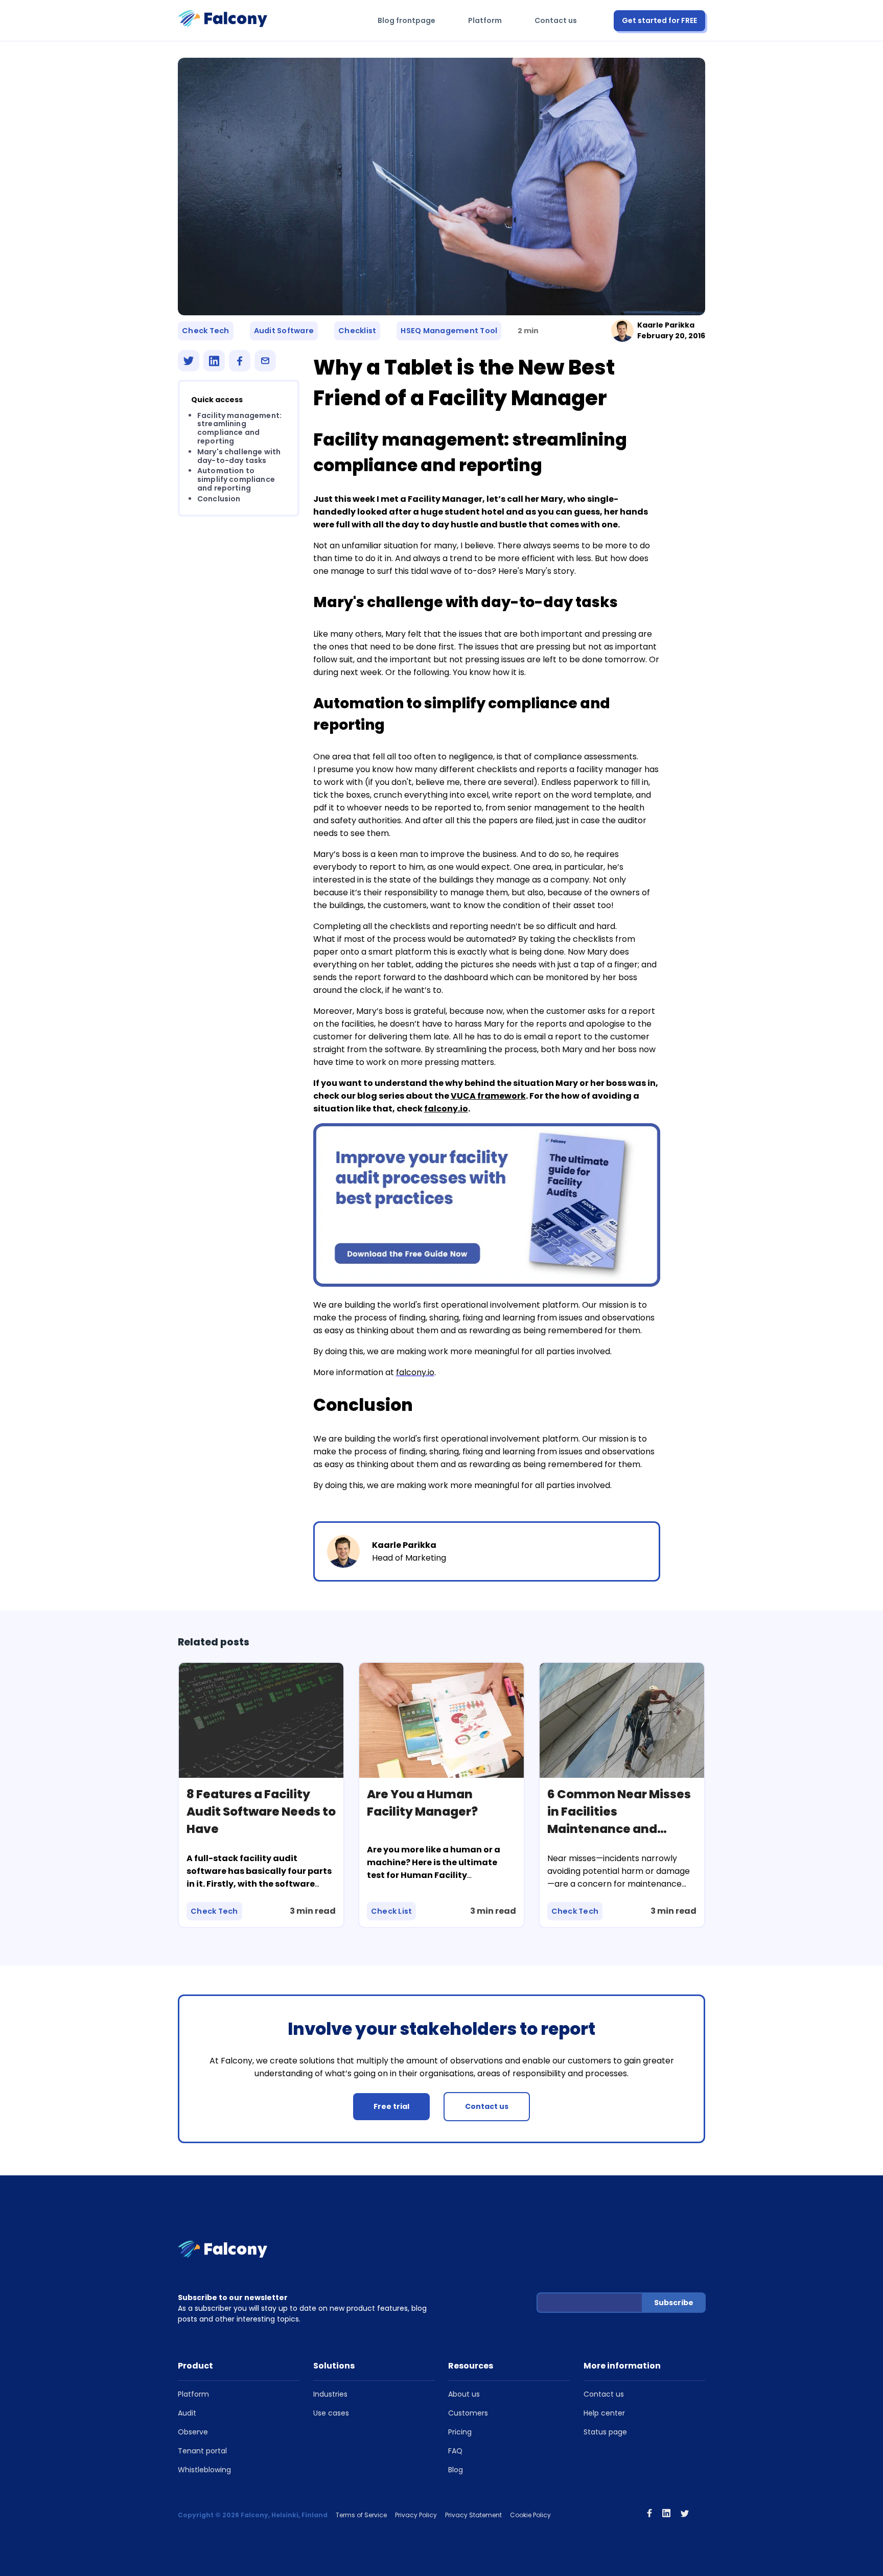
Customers (468, 2413)
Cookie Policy (530, 2515)
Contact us (556, 20)
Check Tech (206, 331)
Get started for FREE (659, 20)
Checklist (357, 331)
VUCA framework (488, 1096)
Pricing (460, 2432)
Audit (187, 2413)
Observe (193, 2432)
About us (464, 2394)
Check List (392, 1911)
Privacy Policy (416, 2515)
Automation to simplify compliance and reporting (236, 480)
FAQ (455, 2451)
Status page (605, 2432)
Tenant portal (202, 2451)
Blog (456, 2470)
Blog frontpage (406, 20)
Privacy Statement (473, 2515)
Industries (330, 2394)
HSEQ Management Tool (449, 331)
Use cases (331, 2413)
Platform (485, 20)
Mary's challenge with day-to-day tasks (239, 456)
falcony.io (446, 1109)
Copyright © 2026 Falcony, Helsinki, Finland (253, 2515)
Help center (604, 2413)
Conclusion (219, 499)
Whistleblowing (204, 2470)
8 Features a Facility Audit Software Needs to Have (261, 1812)
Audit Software (284, 331)
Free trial (391, 2106)
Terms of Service (361, 2515)
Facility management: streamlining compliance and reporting (239, 428)
